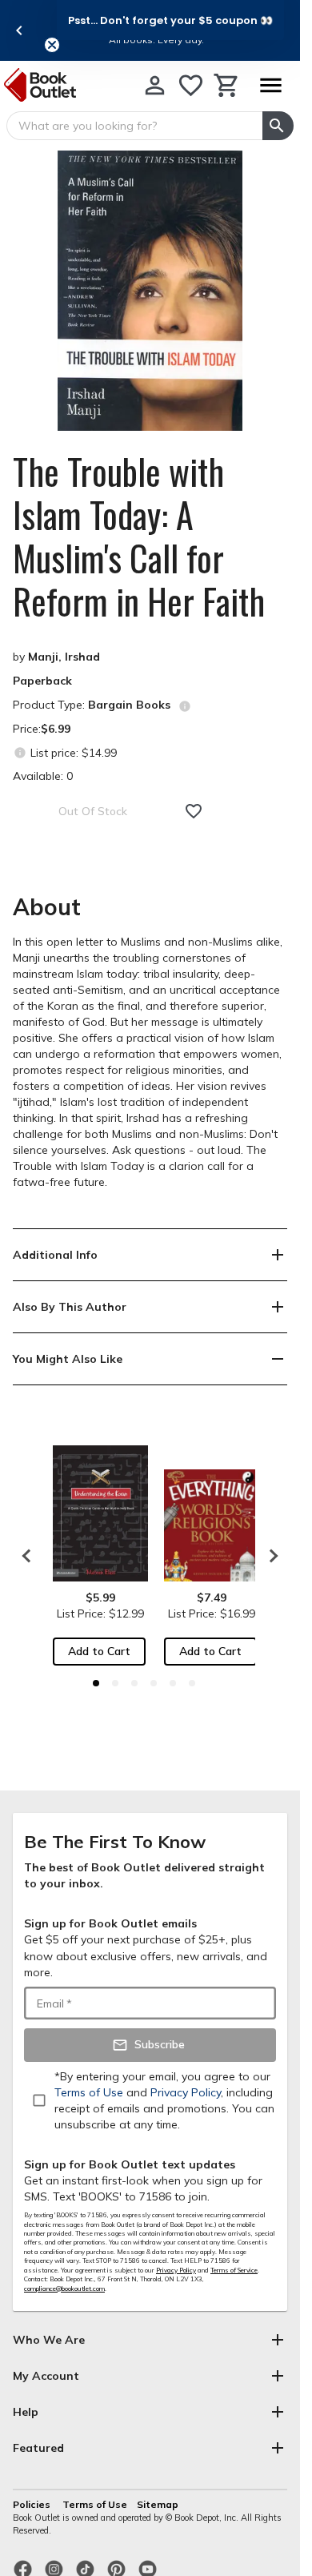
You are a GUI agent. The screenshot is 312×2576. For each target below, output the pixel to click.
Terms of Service (234, 2270)
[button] (170, 20)
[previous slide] (19, 30)
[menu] (270, 85)
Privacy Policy (176, 2270)
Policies (33, 2504)
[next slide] (270, 1556)
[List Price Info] (20, 752)
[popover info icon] (185, 706)
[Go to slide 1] (96, 1683)
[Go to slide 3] (134, 1683)
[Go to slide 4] (154, 1683)
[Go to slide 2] (115, 1683)
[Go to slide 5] (173, 1683)
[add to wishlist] (194, 811)
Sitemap (158, 2504)
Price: (42, 729)
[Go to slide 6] (192, 1683)
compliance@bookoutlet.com (64, 2289)
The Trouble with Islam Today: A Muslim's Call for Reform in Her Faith (139, 536)
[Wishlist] (191, 85)
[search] (278, 126)
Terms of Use (95, 2504)
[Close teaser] (52, 45)
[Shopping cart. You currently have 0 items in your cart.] (227, 85)
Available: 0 (43, 776)
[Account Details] (155, 85)
